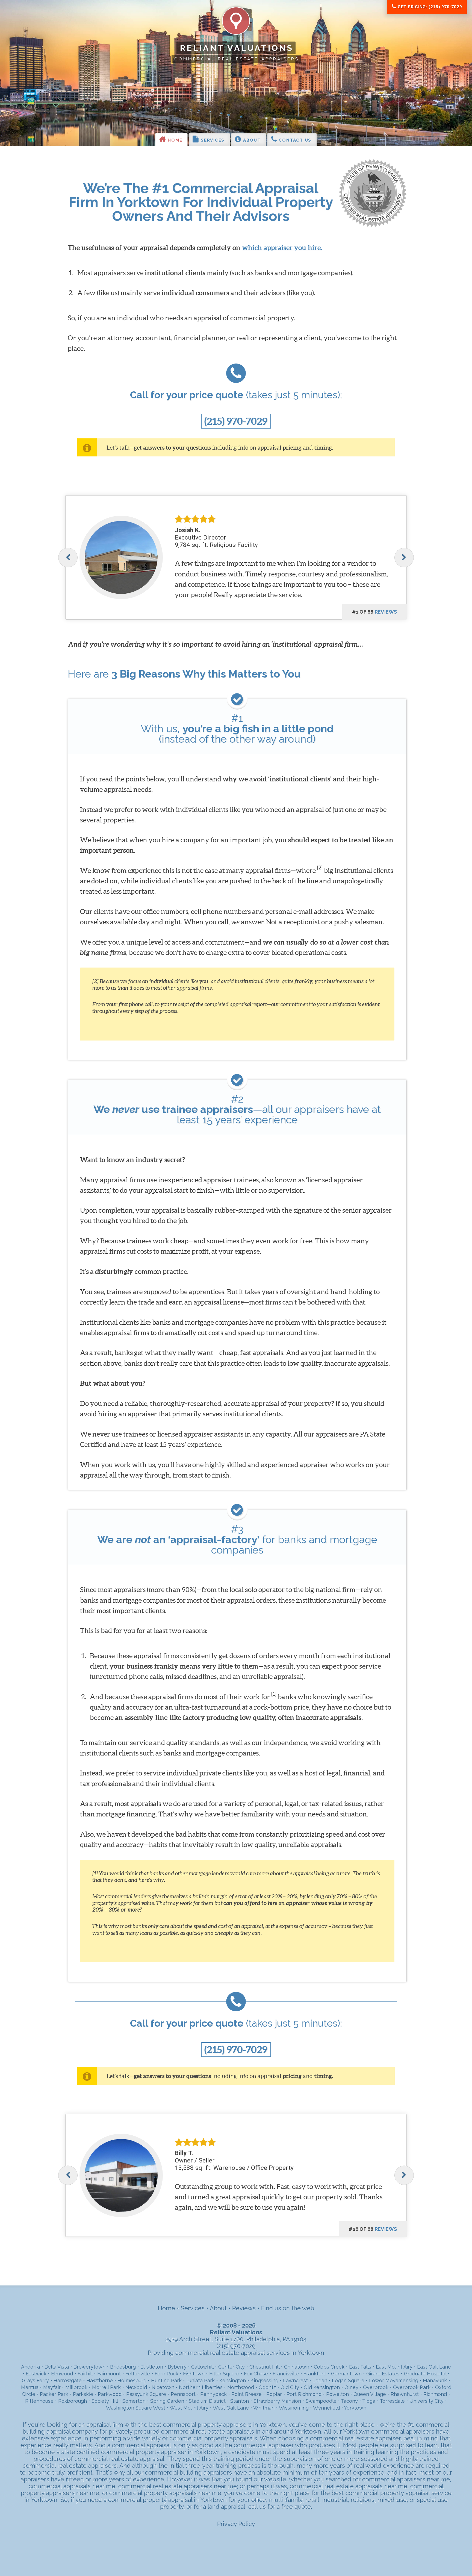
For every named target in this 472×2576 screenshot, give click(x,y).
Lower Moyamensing (394, 2380)
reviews (386, 612)
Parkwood (110, 2394)
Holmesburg (132, 2380)
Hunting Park (166, 2380)
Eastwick (36, 2374)
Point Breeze (247, 2394)
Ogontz (267, 2387)
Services (212, 140)
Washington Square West (136, 2408)
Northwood (241, 2387)
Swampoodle (321, 2401)
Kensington (233, 2380)
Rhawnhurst (405, 2394)
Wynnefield (326, 2408)
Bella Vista (57, 2367)
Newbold (136, 2387)
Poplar (274, 2394)
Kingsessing (264, 2380)
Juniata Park (200, 2380)
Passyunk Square (146, 2394)
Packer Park (54, 2394)
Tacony (349, 2401)
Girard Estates (383, 2374)
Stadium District (207, 2401)
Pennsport (183, 2394)
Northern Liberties (201, 2387)
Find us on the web (288, 2308)
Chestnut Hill (264, 2367)
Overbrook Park (412, 2387)
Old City (290, 2387)
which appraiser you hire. (282, 247)
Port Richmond (304, 2394)
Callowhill (202, 2367)
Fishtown (194, 2374)
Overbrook (376, 2387)
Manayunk (435, 2380)
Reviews (244, 2308)
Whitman (264, 2408)
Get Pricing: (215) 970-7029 (429, 7)
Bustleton (152, 2367)
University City (427, 2401)
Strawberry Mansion (277, 2401)
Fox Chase (256, 2374)
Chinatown (297, 2367)
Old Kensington (322, 2387)
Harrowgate (68, 2380)
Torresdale (392, 2401)
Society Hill (105, 2401)
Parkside (83, 2394)
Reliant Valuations (237, 48)
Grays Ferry (35, 2380)
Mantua (30, 2387)
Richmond (435, 2394)
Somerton (134, 2401)
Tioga (369, 2401)
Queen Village (370, 2394)
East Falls (360, 2367)
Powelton (337, 2394)
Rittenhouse (39, 2401)
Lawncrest (295, 2380)
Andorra (30, 2367)
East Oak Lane (434, 2367)
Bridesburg (123, 2367)
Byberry (177, 2367)
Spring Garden (167, 2401)
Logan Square (348, 2380)
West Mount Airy (189, 2408)
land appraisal (226, 2507)
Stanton (240, 2401)
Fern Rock (166, 2374)
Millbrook (76, 2387)
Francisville (286, 2374)
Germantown (346, 2374)
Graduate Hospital (425, 2374)
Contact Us (294, 140)
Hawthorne (100, 2380)
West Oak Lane (231, 2408)
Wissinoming (294, 2408)
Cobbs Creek (329, 2367)
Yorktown (355, 2408)
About (251, 140)
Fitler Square (224, 2374)
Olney (351, 2387)
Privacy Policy (236, 2524)
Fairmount (109, 2374)
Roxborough (73, 2401)
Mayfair (52, 2387)
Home (174, 140)
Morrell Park (106, 2387)
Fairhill (85, 2374)
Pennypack (213, 2394)
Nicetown (163, 2387)
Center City (231, 2367)
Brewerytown (89, 2367)
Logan (320, 2380)
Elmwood (62, 2374)
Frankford (315, 2374)
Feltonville (138, 2374)
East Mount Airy (394, 2367)
